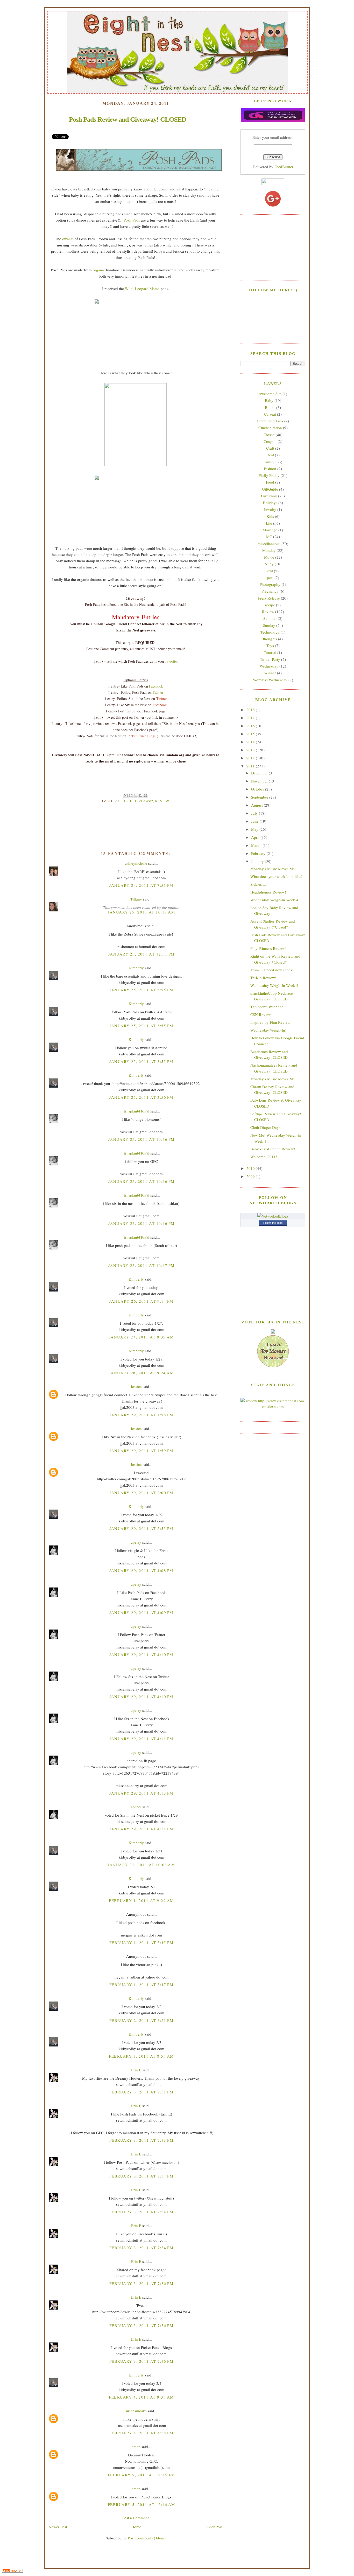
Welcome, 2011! (264, 1157)
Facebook (156, 686)
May (255, 829)
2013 (251, 750)
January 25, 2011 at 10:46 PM (141, 1139)
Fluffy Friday (269, 475)
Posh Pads (132, 220)
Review (162, 801)
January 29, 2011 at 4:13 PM (141, 1793)
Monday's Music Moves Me (272, 869)
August (257, 805)
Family (269, 462)
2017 (251, 718)
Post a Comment (136, 2518)
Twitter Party (270, 659)
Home (136, 2527)
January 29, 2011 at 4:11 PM (141, 1739)
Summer (270, 618)
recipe (270, 605)
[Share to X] (136, 795)
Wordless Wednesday (270, 680)
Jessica (136, 1386)
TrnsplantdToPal (136, 1111)
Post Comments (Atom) (147, 2538)
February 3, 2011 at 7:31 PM (141, 2092)
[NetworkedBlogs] (273, 1216)
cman (136, 2447)
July (255, 813)
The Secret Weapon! (267, 1007)
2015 (251, 734)
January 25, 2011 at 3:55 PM (141, 990)
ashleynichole (136, 863)
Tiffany (136, 899)
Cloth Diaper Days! (266, 1127)
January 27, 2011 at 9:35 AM (141, 1337)
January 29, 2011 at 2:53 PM (141, 1528)
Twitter (158, 692)
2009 (251, 1176)
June (255, 821)
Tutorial (270, 652)
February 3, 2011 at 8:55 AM (141, 2056)
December (260, 773)
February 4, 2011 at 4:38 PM (141, 2433)
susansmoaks (136, 2411)
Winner (270, 673)
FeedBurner (284, 167)
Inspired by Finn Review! (271, 1022)
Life (269, 523)
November (260, 781)
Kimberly (136, 968)
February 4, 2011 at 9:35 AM (141, 2397)
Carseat (270, 414)
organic (99, 270)
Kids (270, 516)
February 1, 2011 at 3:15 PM (141, 1942)
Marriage (270, 530)
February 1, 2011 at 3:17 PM (141, 1984)
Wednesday (269, 666)
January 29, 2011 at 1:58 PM (141, 1415)
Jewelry (270, 509)
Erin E (136, 2070)
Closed (125, 801)
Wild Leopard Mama (142, 288)
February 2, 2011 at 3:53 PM (141, 2020)
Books (270, 407)
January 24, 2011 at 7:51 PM (141, 885)
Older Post (214, 2527)
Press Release (269, 598)
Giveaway (144, 801)
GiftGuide (270, 489)
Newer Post (58, 2527)
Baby (269, 400)
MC (269, 537)
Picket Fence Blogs (141, 736)
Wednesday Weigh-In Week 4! (275, 900)
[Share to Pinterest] (145, 795)
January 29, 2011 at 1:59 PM (141, 1451)
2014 (251, 742)
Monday (269, 550)
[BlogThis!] (131, 795)
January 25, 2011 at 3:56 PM (141, 1097)
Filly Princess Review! (268, 948)
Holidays (270, 503)
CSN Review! (261, 1014)
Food (270, 482)
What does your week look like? (276, 876)
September (260, 797)
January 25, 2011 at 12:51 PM (141, 954)
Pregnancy (270, 591)
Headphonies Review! (268, 892)
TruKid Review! (263, 978)
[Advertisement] (273, 247)
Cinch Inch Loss (270, 421)
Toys (270, 645)
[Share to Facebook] (140, 795)
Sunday (269, 625)
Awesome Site (270, 394)
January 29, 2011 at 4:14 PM (141, 1829)
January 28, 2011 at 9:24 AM (141, 1373)
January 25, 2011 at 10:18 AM (141, 912)
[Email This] (126, 795)
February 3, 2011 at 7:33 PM (141, 2140)
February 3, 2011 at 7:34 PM (141, 2176)
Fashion (270, 469)
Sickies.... (258, 884)
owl (270, 571)
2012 (251, 758)
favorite (171, 661)
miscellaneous (269, 544)
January (258, 861)
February (259, 853)
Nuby (269, 564)
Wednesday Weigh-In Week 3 (274, 985)
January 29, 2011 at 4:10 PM (141, 1654)
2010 (251, 1168)
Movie (269, 557)
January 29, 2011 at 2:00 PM (141, 1493)
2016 (251, 726)
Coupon (270, 441)
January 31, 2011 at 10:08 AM (141, 1865)
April (256, 837)
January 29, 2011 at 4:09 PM (141, 1612)
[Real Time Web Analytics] (12, 2571)
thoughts (270, 639)
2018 (251, 710)
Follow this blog (273, 1223)
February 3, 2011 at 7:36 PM (141, 2283)
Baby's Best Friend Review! (273, 1149)
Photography (270, 584)
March (257, 845)
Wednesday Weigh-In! (268, 1030)
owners (68, 239)
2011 (251, 766)
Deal (270, 455)
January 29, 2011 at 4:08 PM (141, 1570)
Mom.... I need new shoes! (272, 970)
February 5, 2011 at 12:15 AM (141, 2475)
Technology (270, 632)
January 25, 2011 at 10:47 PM (141, 1265)
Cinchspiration (270, 428)
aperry (136, 1542)
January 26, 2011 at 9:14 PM (141, 1301)
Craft (270, 448)
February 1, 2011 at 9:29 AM (141, 1900)
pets (270, 578)
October (258, 789)
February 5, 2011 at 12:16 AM (141, 2504)
